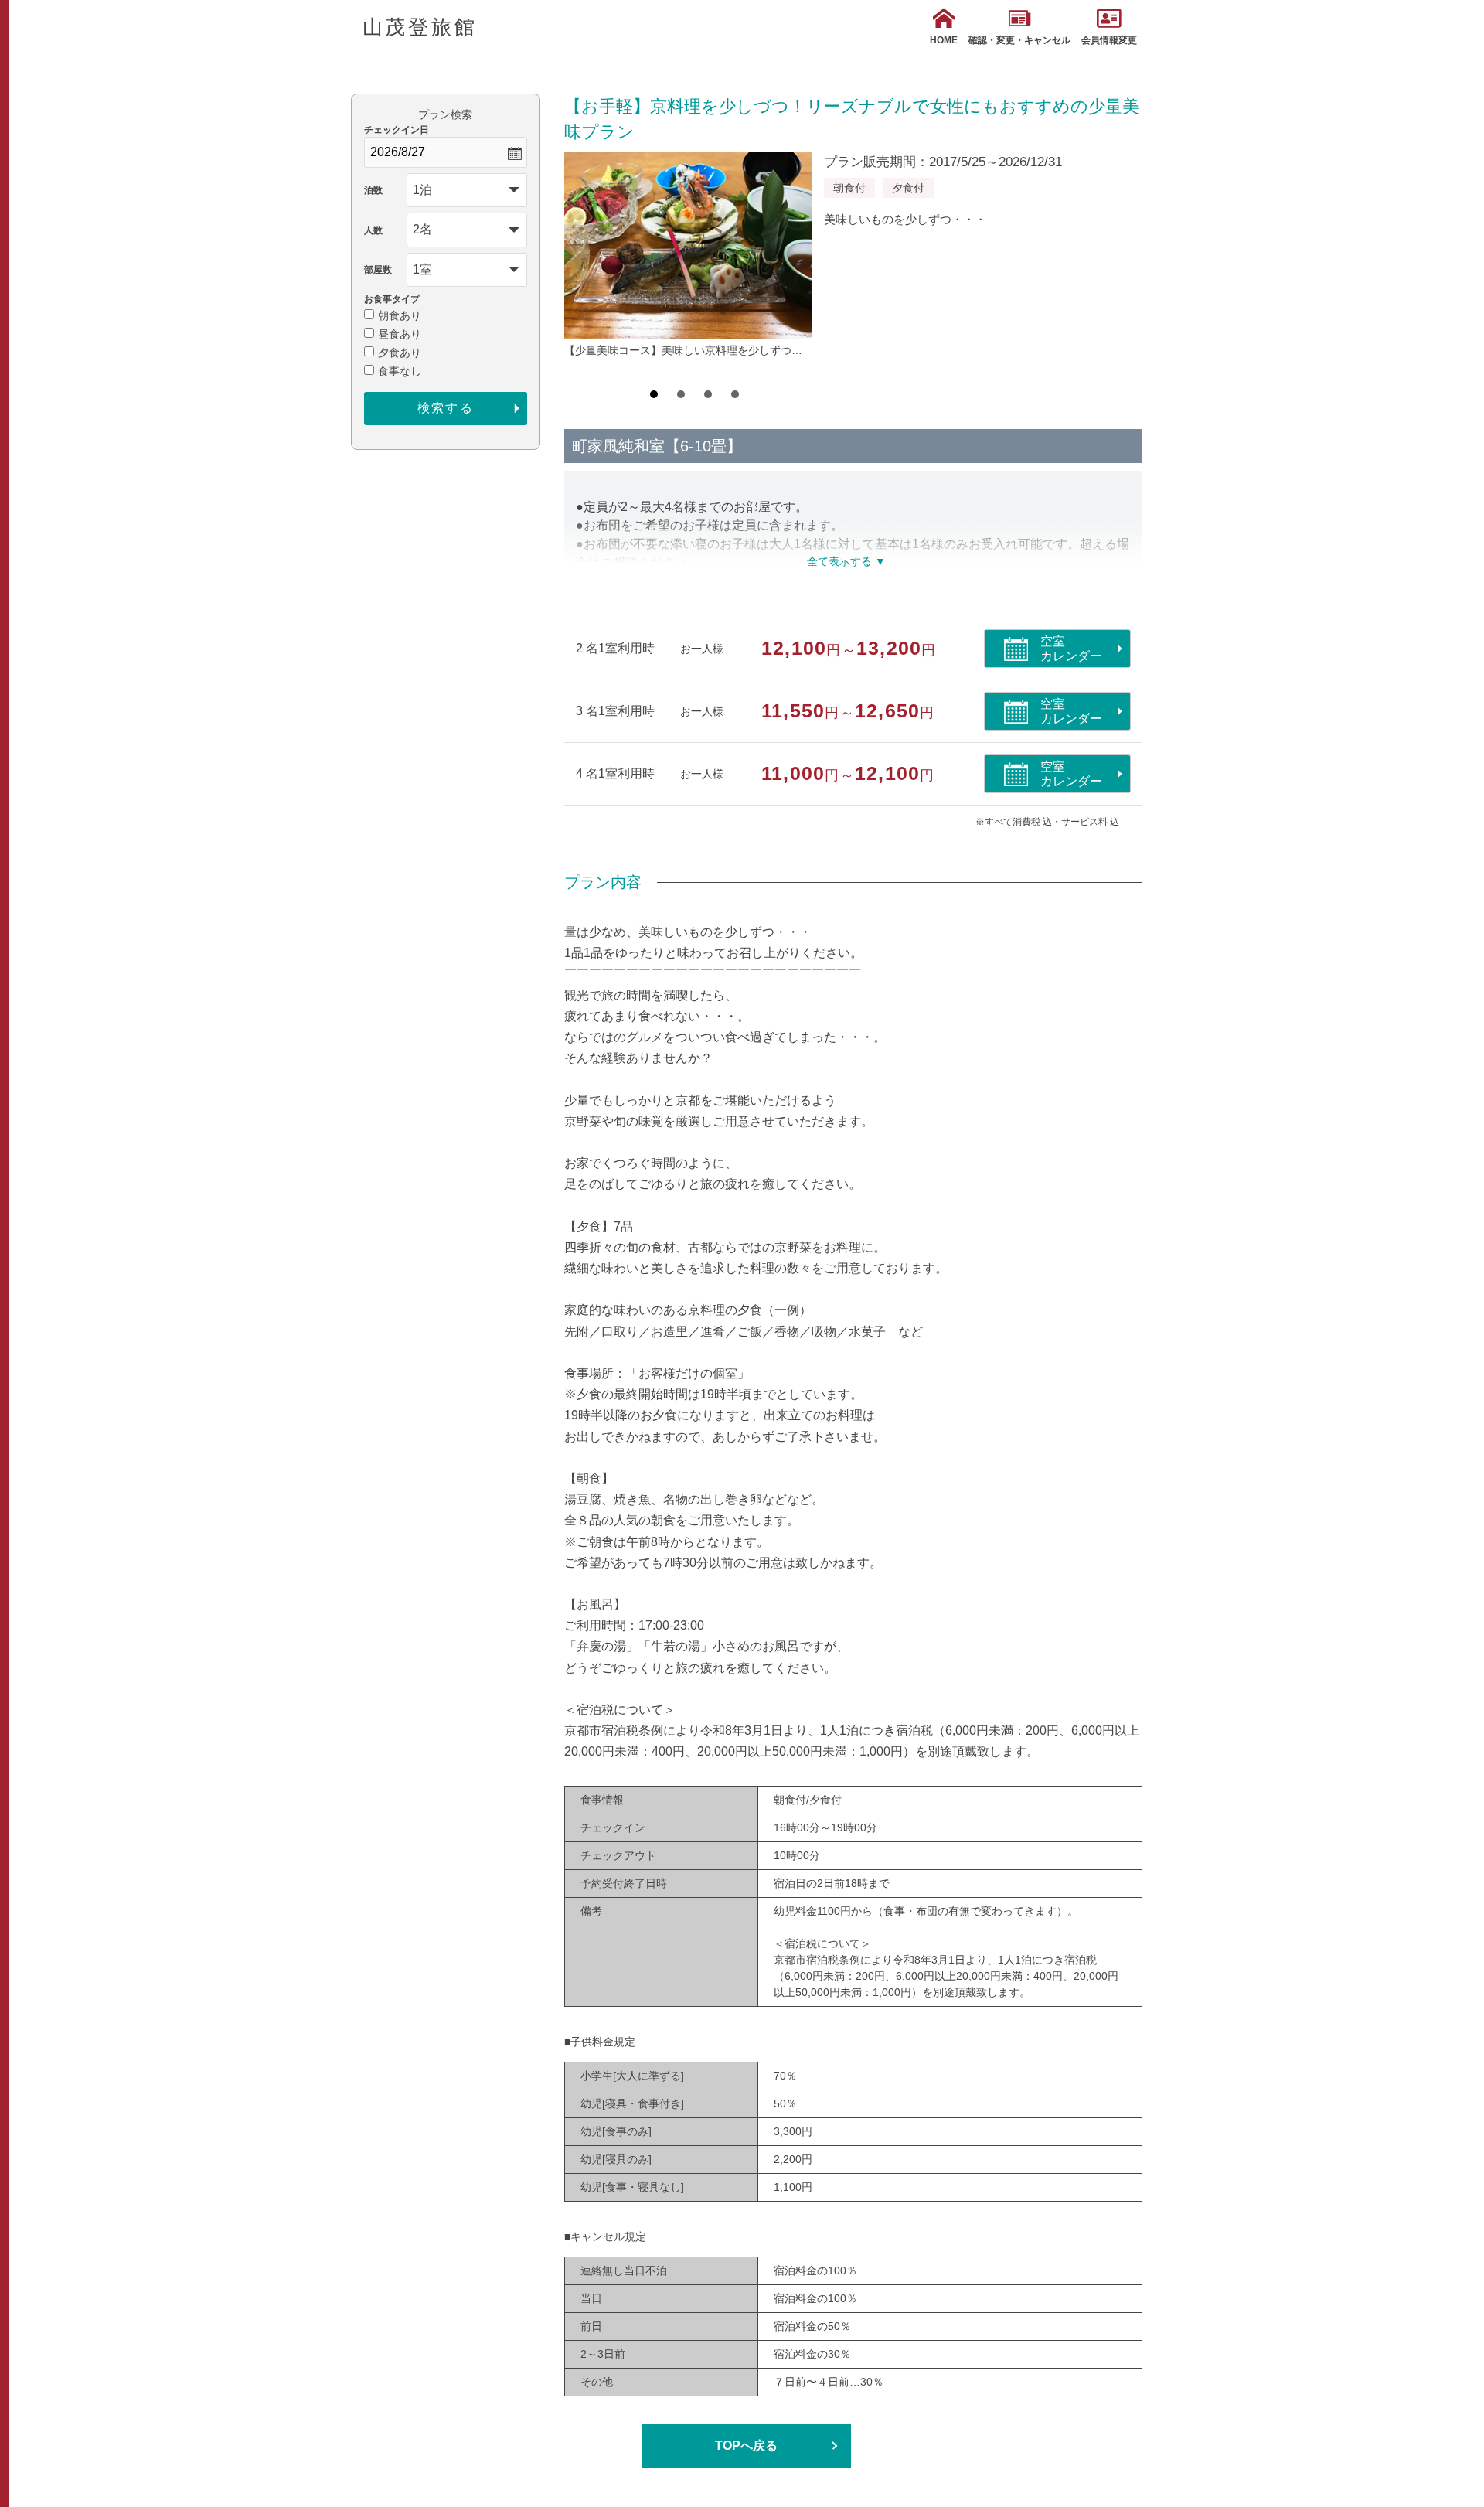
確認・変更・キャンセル (1019, 40)
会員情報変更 (1109, 40)
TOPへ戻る (746, 2446)
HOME (944, 40)
